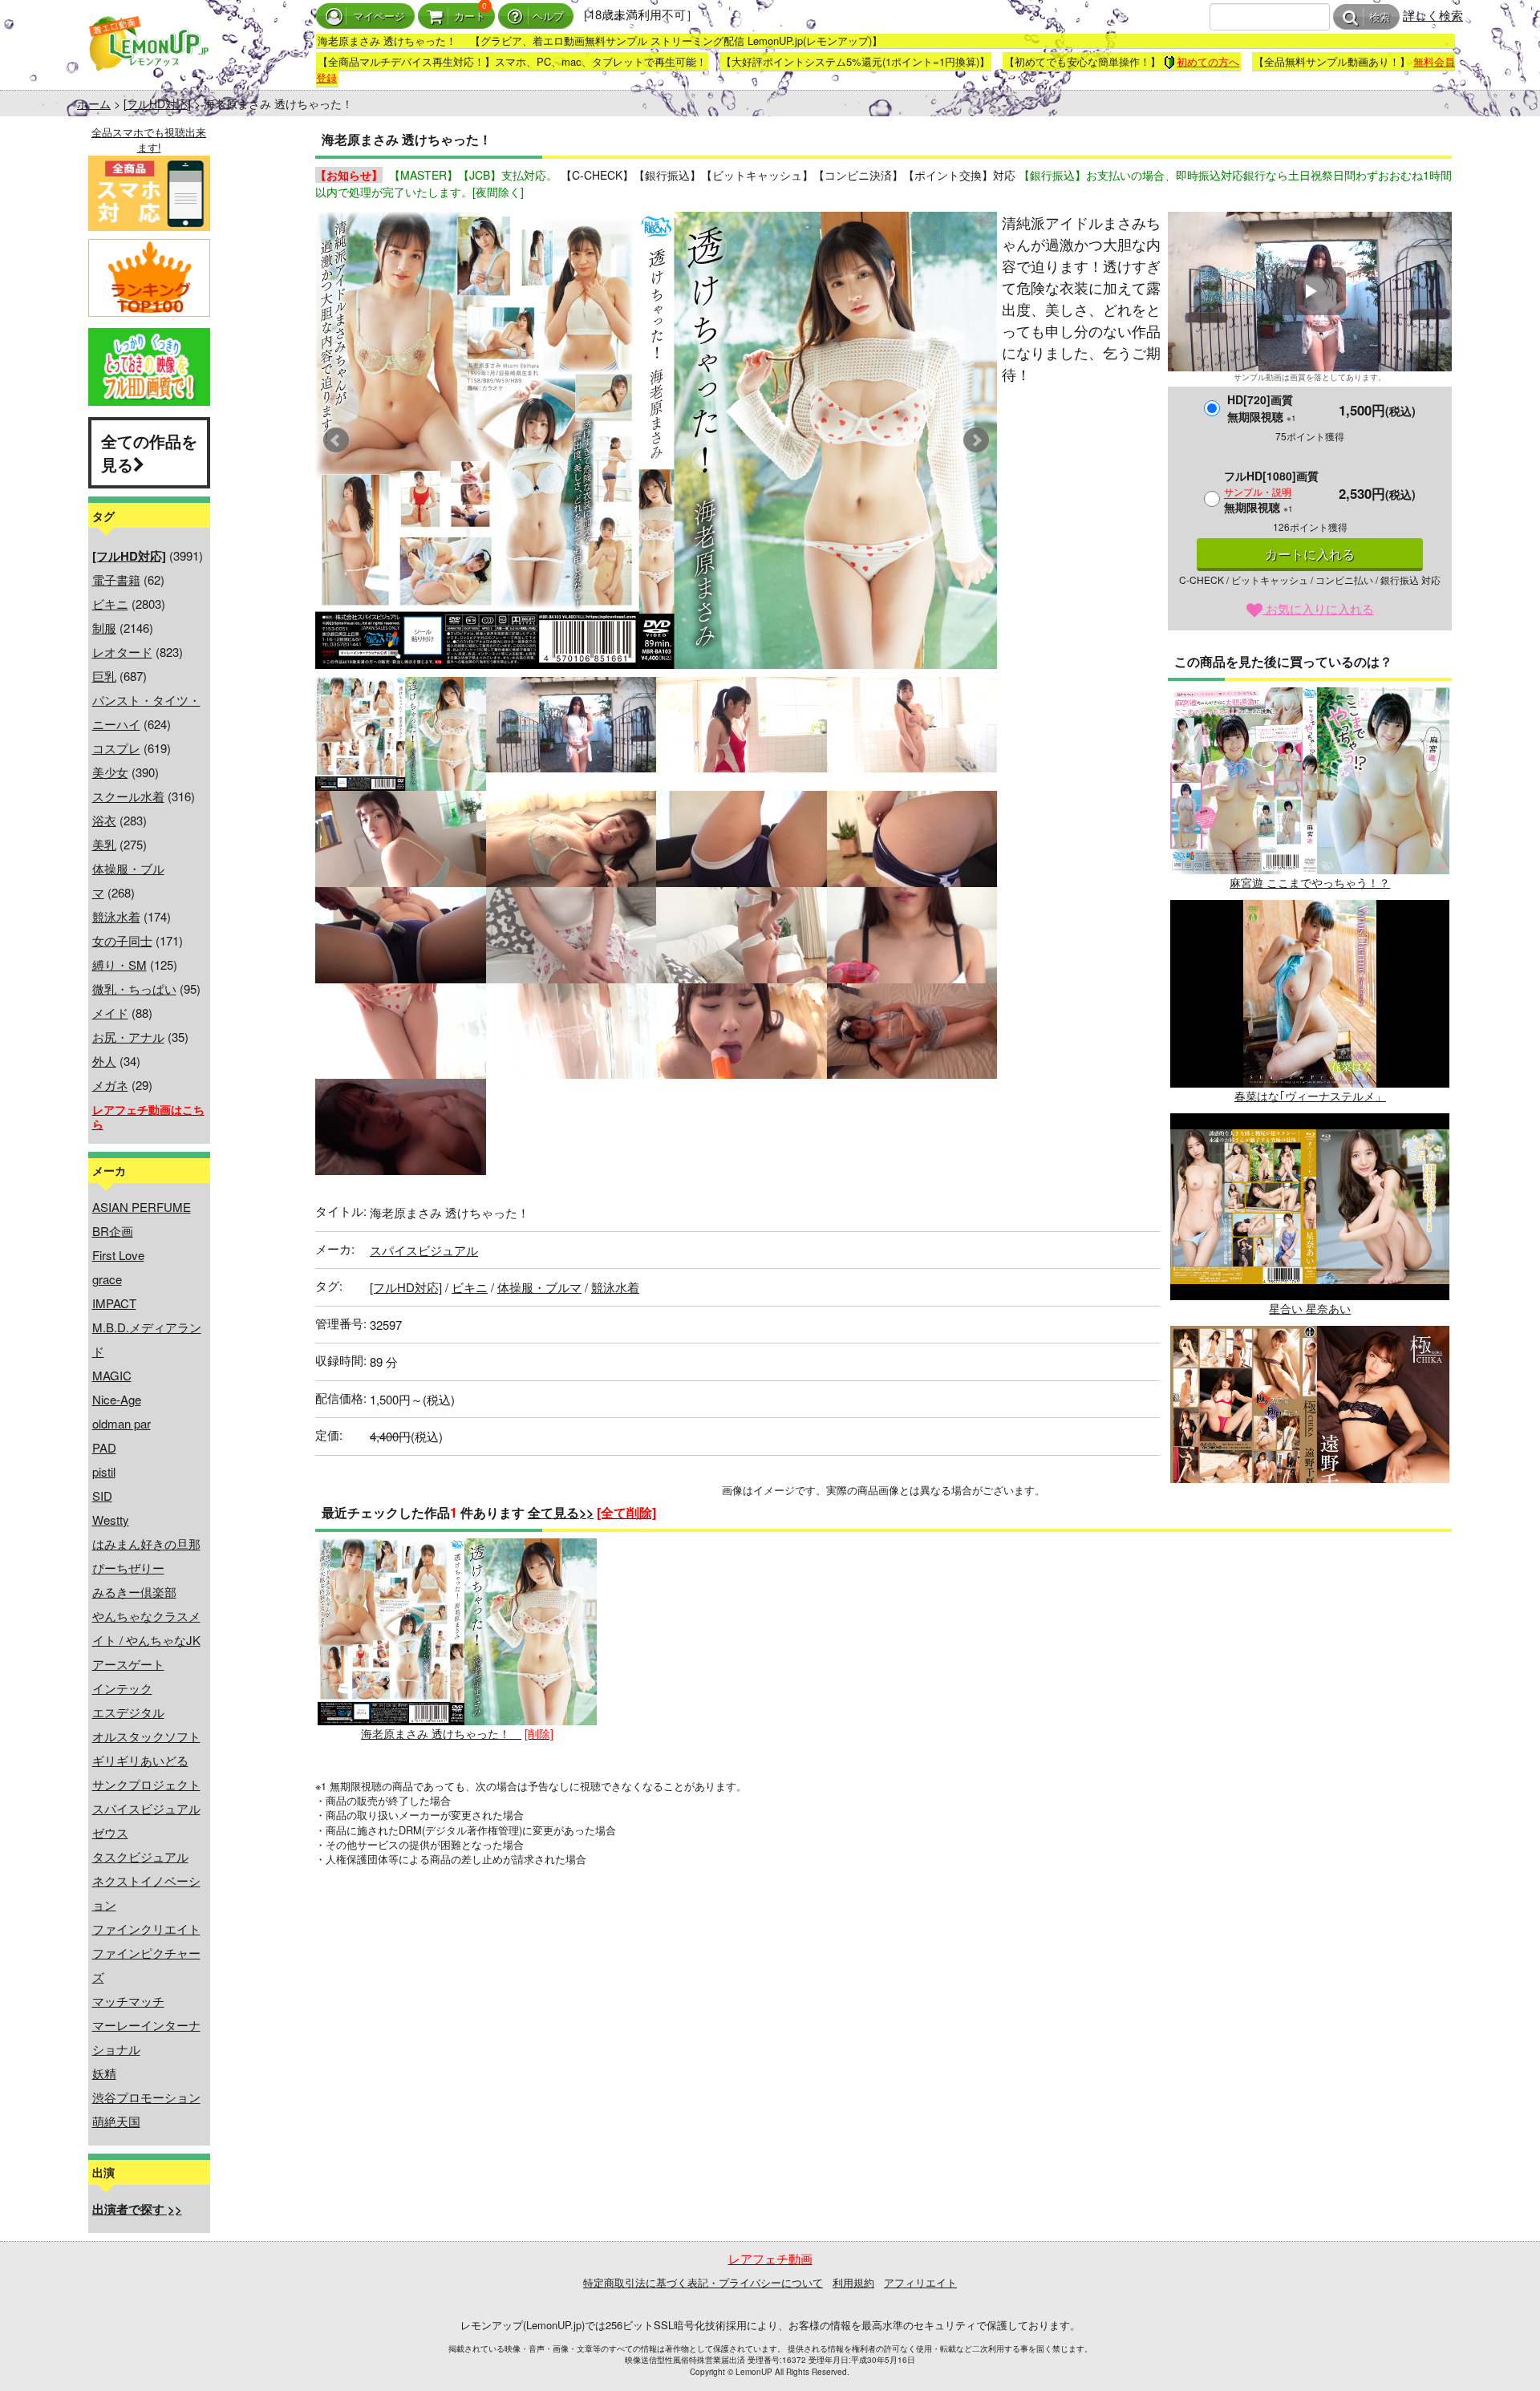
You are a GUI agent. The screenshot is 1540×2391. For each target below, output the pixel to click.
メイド (110, 1013)
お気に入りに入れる (1318, 608)
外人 (104, 1061)
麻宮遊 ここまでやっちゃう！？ (1310, 882)
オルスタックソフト (146, 1736)
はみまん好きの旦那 (146, 1544)
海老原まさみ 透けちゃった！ (441, 1733)
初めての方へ (1208, 61)
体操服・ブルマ (539, 1287)
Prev (336, 440)
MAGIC (112, 1375)
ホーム (94, 103)
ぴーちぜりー (128, 1568)
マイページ (379, 16)
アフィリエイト (920, 2282)
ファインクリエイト (146, 1929)
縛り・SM (120, 965)
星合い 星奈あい (1310, 1308)
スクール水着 (128, 796)
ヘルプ (548, 16)
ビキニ (110, 604)
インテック (122, 1688)
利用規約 (853, 2282)
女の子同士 (122, 940)
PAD (104, 1447)
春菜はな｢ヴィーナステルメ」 (1310, 1096)
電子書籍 (116, 580)
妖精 (104, 2073)
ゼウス (110, 1832)
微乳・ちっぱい (134, 989)
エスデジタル (128, 1712)
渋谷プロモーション (146, 2097)
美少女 (110, 772)
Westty (111, 1520)
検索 (1380, 17)
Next (976, 440)
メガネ (110, 1085)
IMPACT (114, 1303)
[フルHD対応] (157, 103)
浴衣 (104, 820)
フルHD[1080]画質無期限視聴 (1271, 491)
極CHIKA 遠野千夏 (1310, 1522)
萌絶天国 (116, 2121)
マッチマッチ (128, 2001)
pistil (104, 1471)
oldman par (122, 1423)
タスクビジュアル (140, 1856)
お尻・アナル (128, 1037)
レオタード (122, 652)
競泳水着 (116, 916)
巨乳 (104, 676)
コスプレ (116, 748)
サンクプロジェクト (146, 1784)
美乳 (104, 844)
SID (102, 1495)
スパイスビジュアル (146, 1808)
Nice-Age (117, 1399)
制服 (104, 628)
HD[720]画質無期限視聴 (1262, 408)
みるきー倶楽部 (134, 1592)
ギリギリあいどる (140, 1760)
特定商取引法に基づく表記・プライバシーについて (703, 2282)
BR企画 (113, 1231)
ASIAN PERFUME (142, 1207)
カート (470, 16)
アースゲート (128, 1664)
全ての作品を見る (149, 452)
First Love (118, 1255)
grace (107, 1279)
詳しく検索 (1433, 15)
